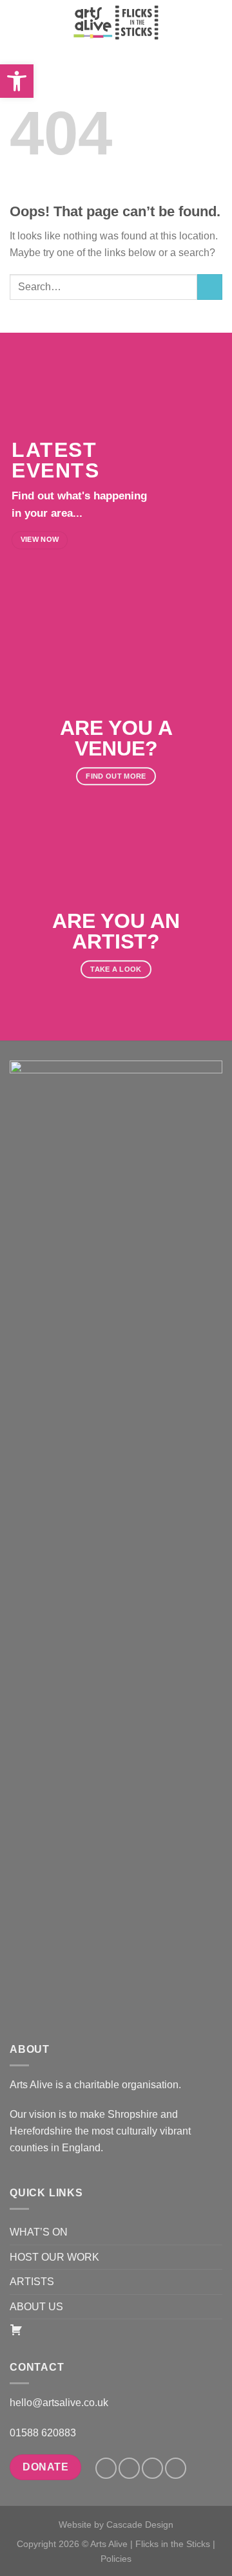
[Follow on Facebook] (106, 2468)
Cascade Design (140, 2525)
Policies (116, 2559)
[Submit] (210, 287)
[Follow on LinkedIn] (152, 2468)
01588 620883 (43, 2433)
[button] (17, 81)
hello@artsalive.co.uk (59, 2403)
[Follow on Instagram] (129, 2468)
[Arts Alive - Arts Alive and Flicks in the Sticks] (116, 23)
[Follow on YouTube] (176, 2468)
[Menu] (17, 22)
